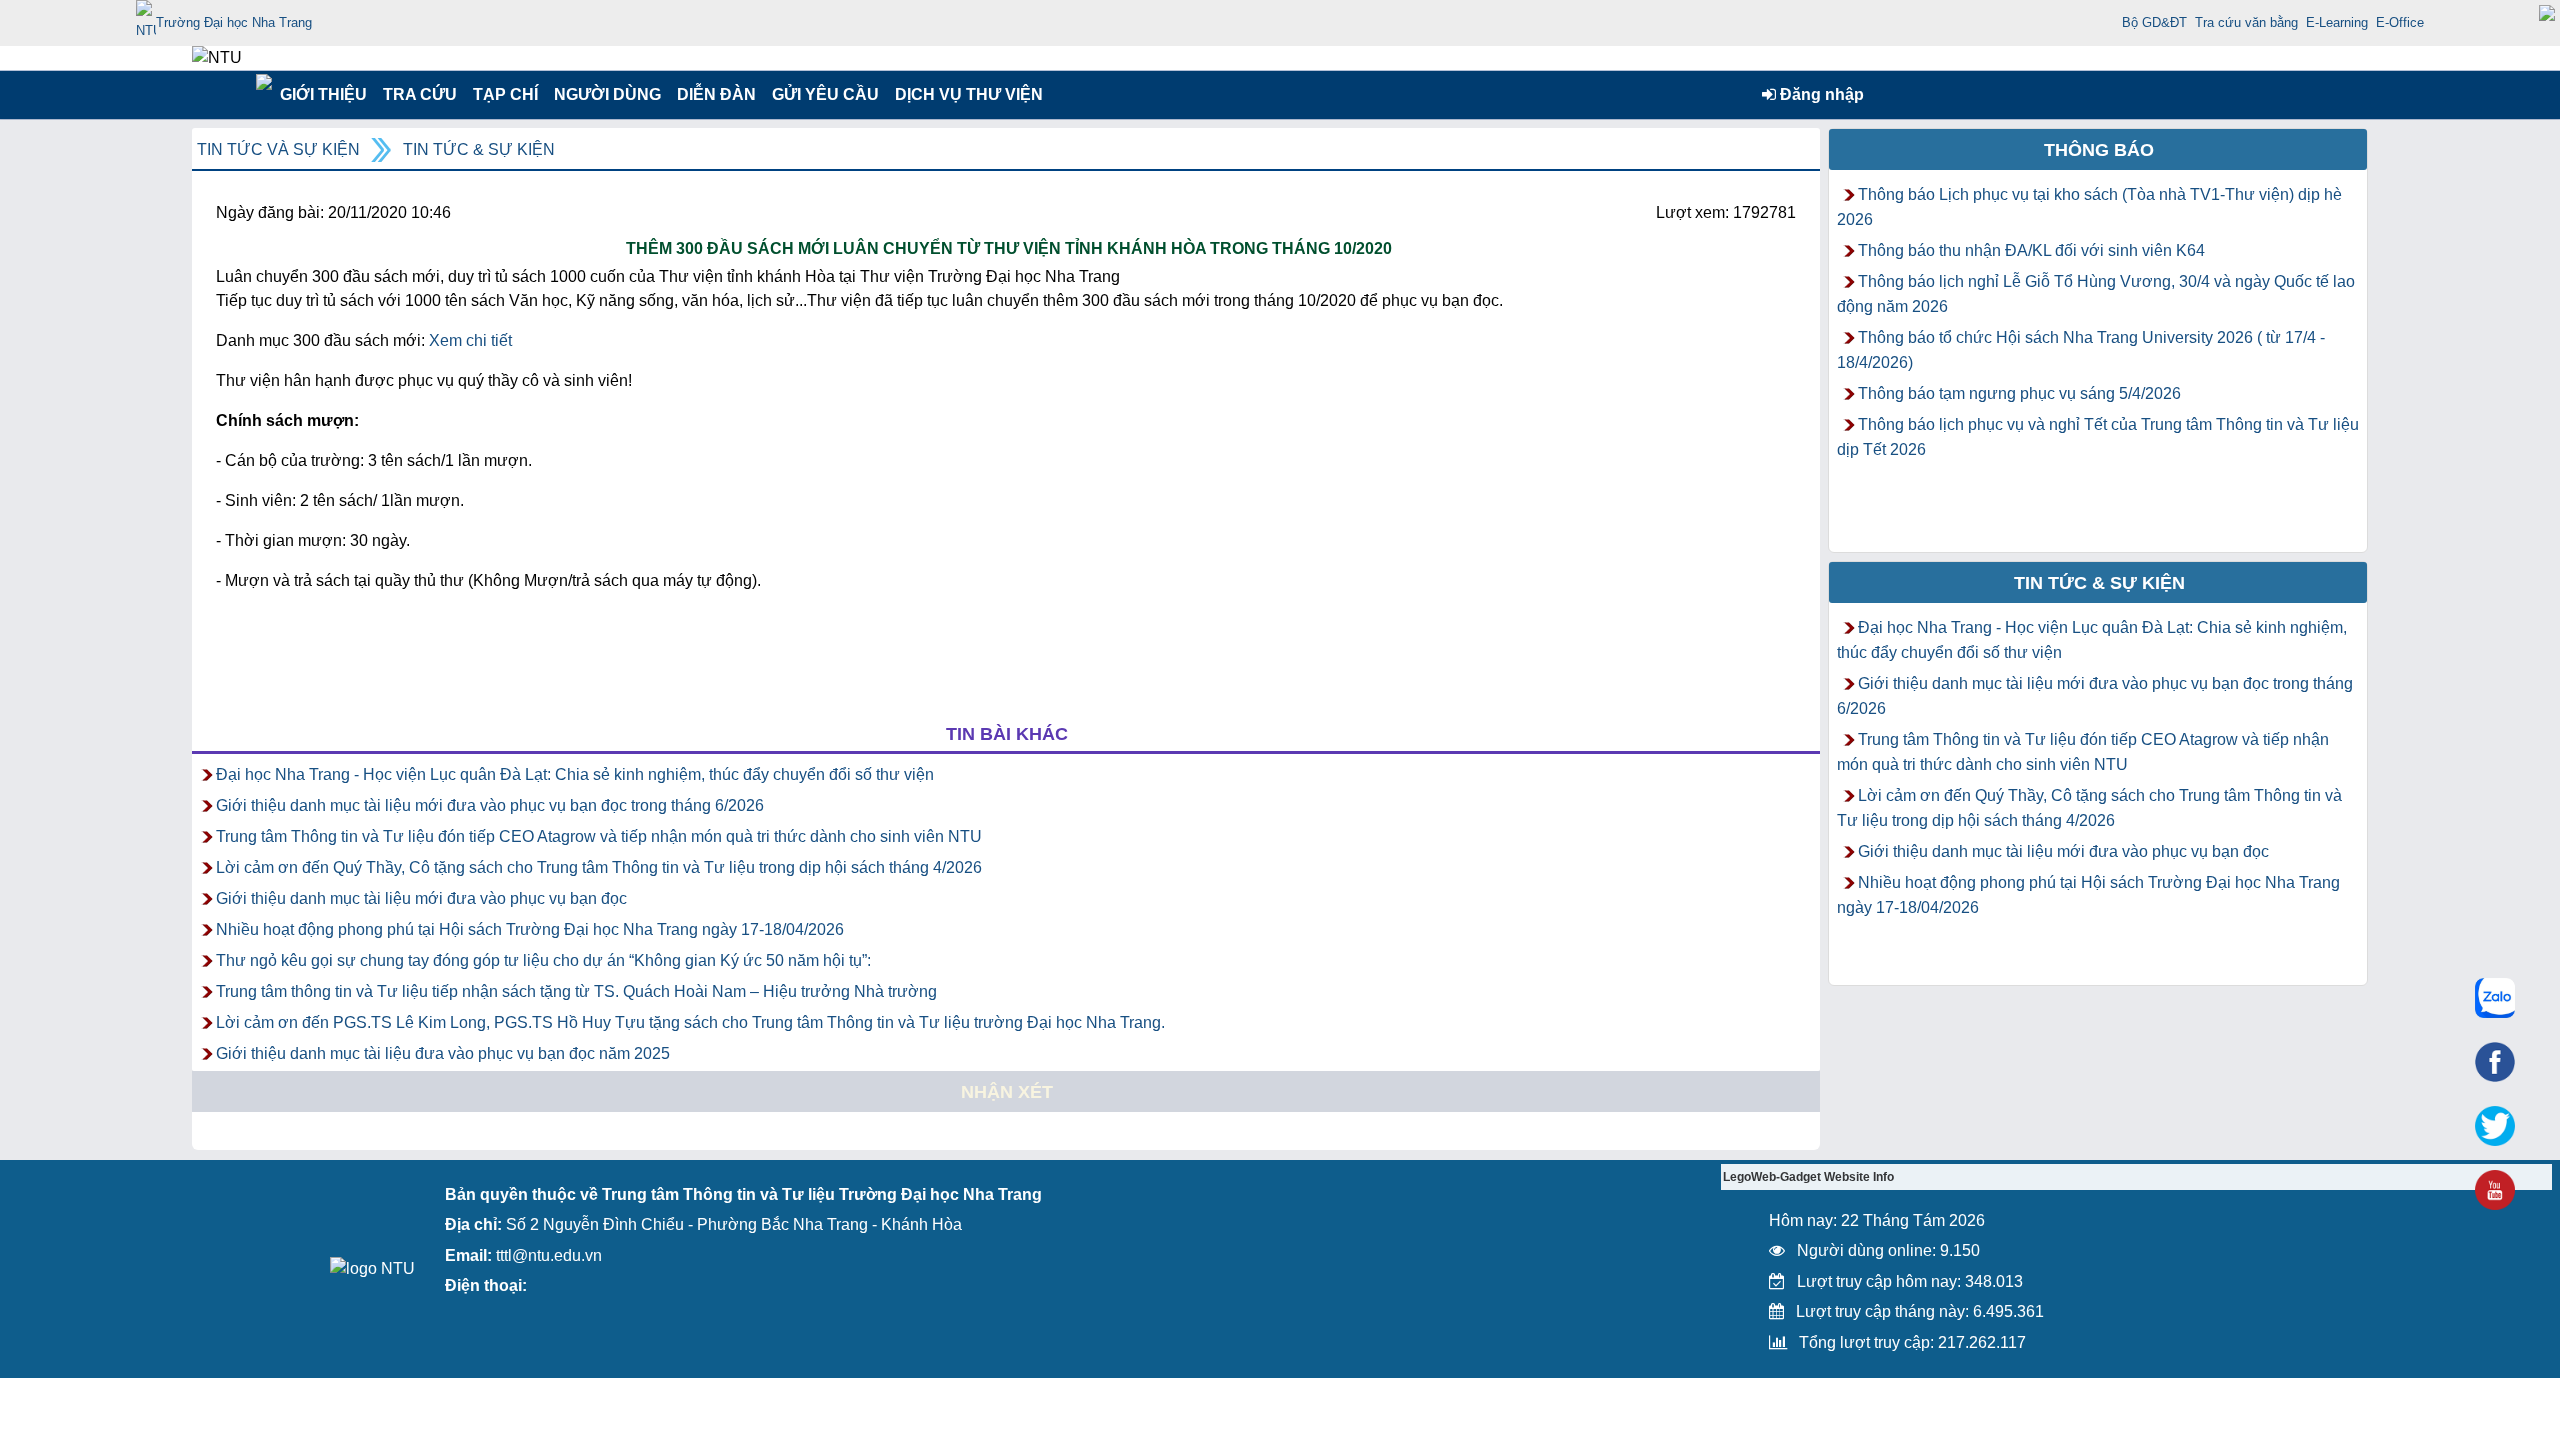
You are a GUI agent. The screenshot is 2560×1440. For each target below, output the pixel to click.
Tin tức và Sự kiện (278, 149)
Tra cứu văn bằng (2246, 22)
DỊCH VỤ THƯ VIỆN (965, 94)
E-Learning (2337, 22)
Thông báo (2099, 150)
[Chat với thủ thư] (2495, 998)
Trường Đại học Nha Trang (234, 22)
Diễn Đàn (716, 94)
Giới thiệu (322, 94)
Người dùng (605, 94)
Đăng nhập (1820, 94)
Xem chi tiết (470, 340)
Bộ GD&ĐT (2154, 22)
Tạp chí (505, 94)
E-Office (2400, 22)
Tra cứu (419, 94)
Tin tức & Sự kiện (479, 149)
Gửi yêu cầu (825, 94)
